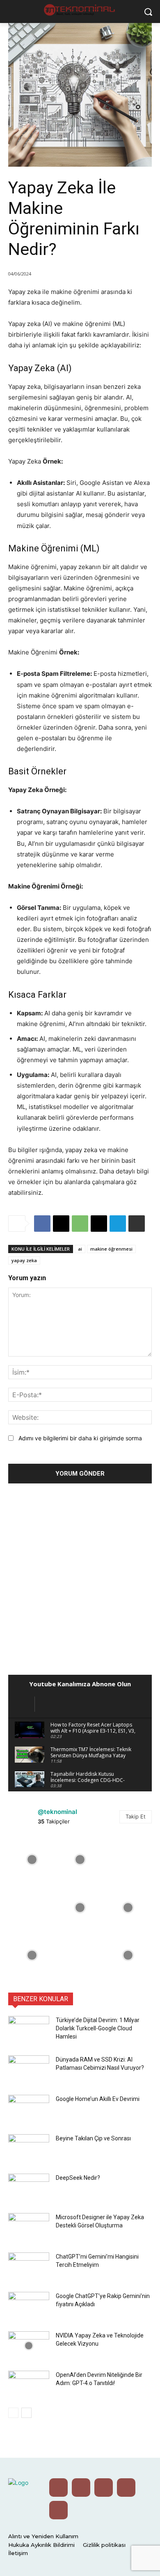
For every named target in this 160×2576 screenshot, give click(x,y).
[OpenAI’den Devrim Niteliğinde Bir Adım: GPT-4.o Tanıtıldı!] (29, 2385)
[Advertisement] (80, 1577)
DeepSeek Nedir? (78, 2178)
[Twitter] (81, 2488)
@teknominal (57, 1812)
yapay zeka (24, 1260)
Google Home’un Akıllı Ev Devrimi (98, 2099)
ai (80, 1249)
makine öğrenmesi (111, 1249)
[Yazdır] (137, 1224)
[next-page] (26, 2413)
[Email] (99, 1224)
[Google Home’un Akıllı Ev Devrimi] (29, 2109)
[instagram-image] (32, 1860)
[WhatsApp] (80, 1224)
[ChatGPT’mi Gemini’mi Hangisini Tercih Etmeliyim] (29, 2267)
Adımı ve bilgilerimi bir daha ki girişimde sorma (80, 1438)
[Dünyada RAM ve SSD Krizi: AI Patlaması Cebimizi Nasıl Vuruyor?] (29, 2070)
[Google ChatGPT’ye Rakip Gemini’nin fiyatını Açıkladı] (29, 2306)
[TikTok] (58, 2510)
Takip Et (136, 1816)
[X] (61, 1224)
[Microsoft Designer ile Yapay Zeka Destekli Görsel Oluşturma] (29, 2227)
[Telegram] (118, 1224)
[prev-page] (13, 2413)
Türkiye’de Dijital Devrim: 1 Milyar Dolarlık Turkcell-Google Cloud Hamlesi (98, 2028)
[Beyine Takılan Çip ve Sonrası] (29, 2149)
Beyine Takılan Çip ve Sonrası (93, 2138)
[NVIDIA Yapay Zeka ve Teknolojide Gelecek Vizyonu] (29, 2346)
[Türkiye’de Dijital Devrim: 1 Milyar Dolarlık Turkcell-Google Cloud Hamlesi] (29, 2030)
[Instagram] (104, 2488)
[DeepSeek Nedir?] (29, 2188)
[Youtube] (58, 2488)
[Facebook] (42, 1224)
